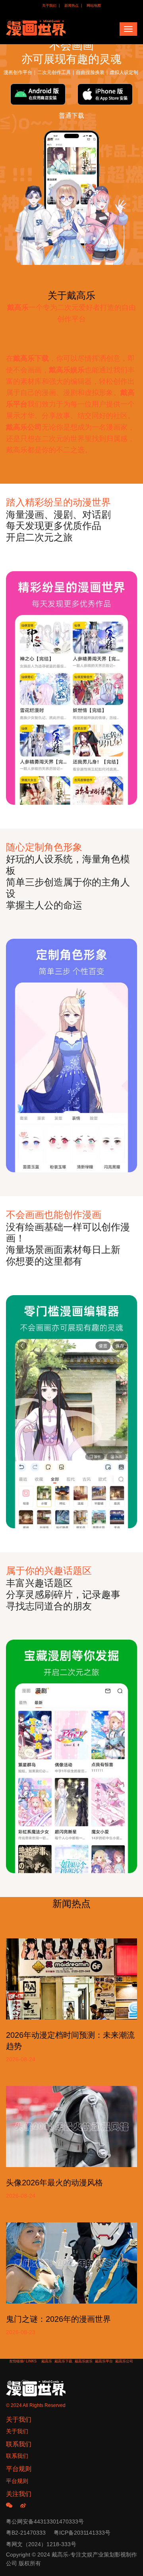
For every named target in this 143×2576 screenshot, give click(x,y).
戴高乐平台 (104, 2361)
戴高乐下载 (63, 2361)
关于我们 (49, 6)
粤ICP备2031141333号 (82, 2533)
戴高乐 (47, 2361)
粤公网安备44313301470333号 (45, 2522)
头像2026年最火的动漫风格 (54, 2183)
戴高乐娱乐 (84, 2361)
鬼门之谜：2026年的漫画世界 (58, 2319)
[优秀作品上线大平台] (71, 1055)
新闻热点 (71, 6)
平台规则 (17, 2481)
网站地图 (94, 6)
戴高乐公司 (124, 2361)
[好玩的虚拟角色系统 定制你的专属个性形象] (71, 688)
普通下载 (71, 116)
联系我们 (17, 2456)
